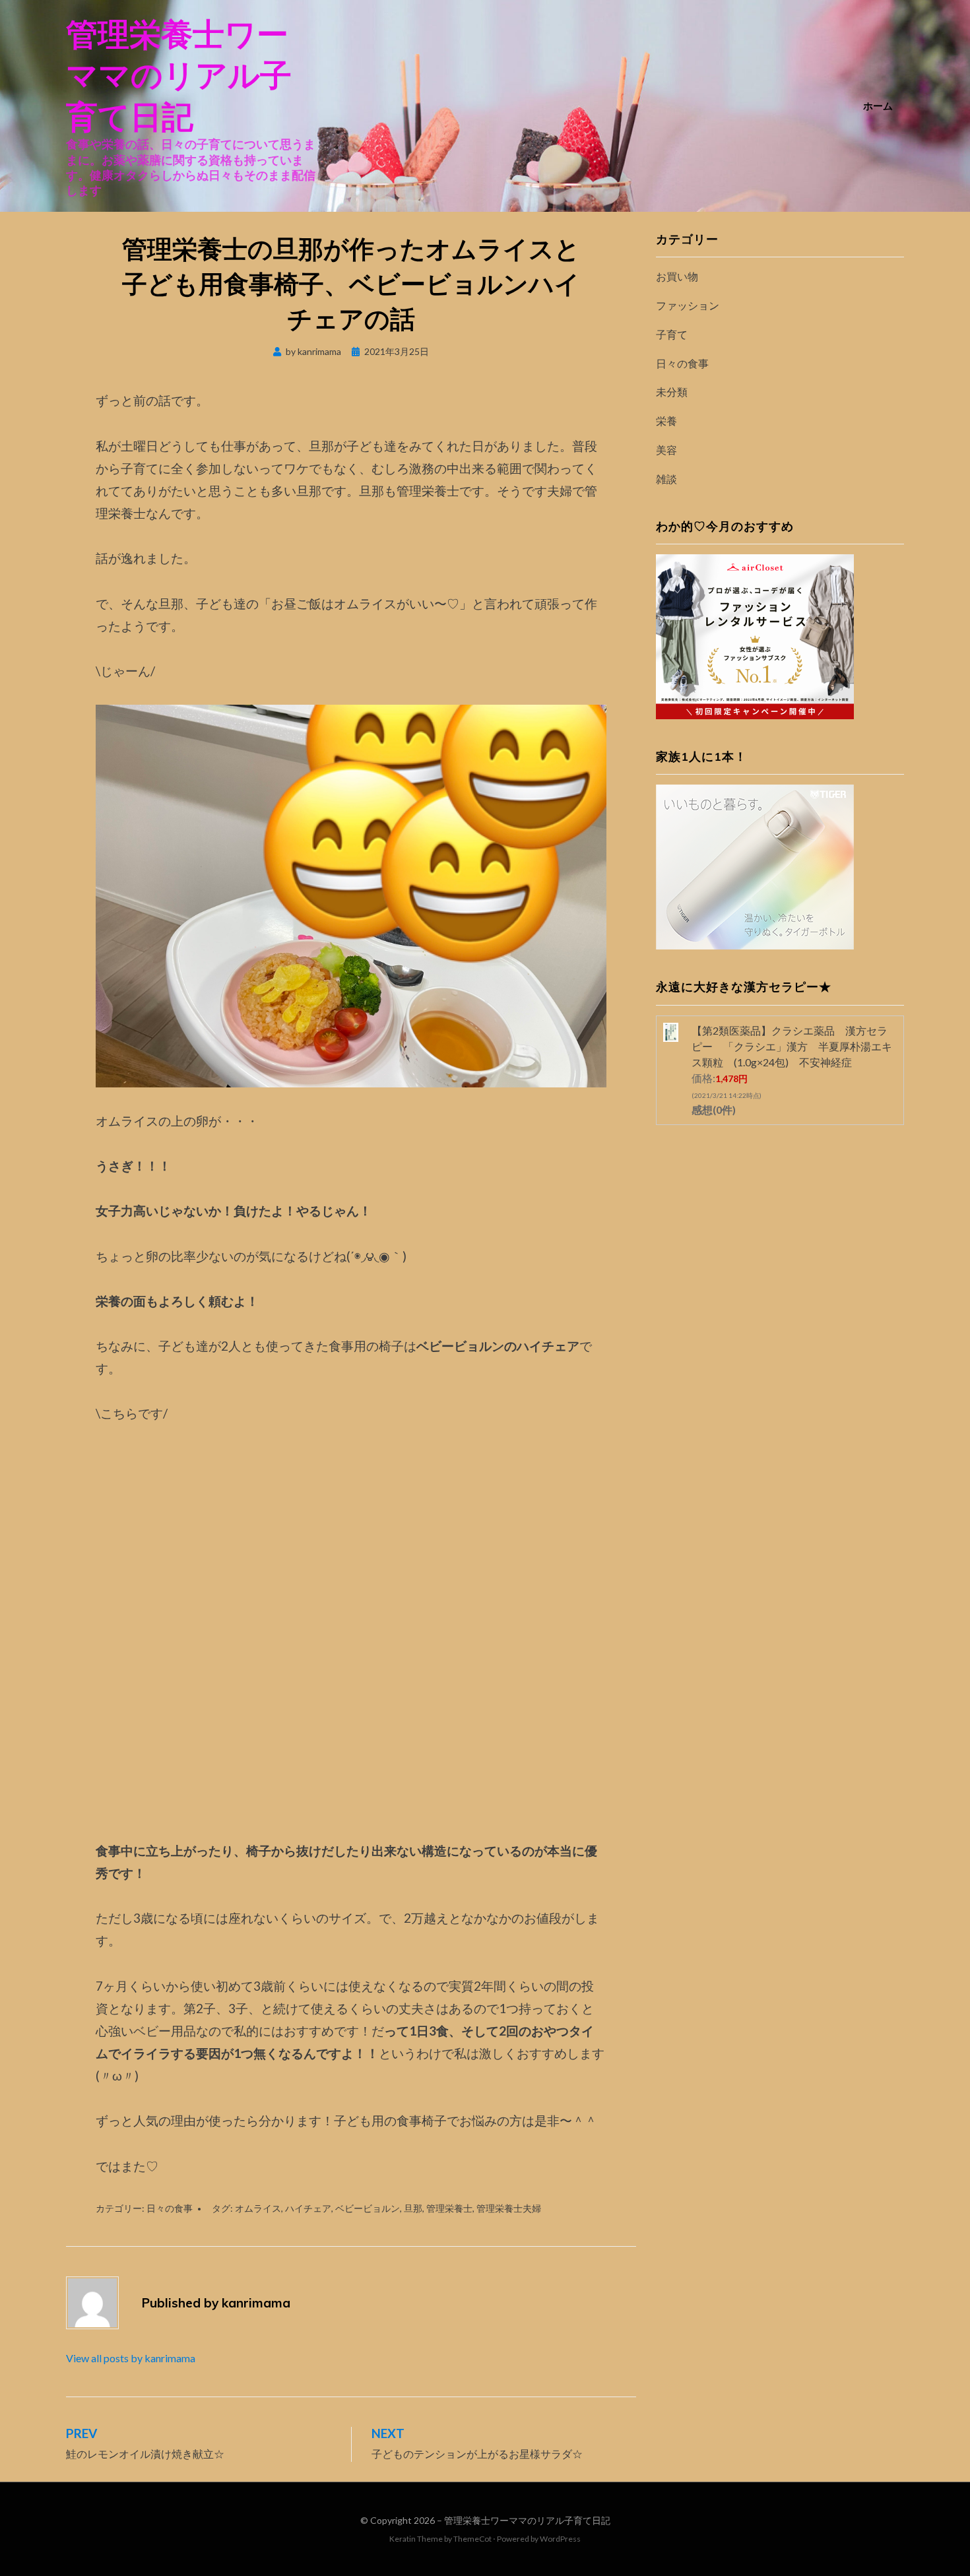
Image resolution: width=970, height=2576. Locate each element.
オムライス (258, 2208)
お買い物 (677, 276)
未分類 (672, 392)
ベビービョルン (368, 2208)
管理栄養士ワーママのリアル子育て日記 (179, 75)
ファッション (688, 305)
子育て (672, 334)
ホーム (878, 106)
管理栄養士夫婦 (509, 2208)
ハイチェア (308, 2208)
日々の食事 (170, 2208)
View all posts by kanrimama (131, 2358)
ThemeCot (472, 2539)
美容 (666, 450)
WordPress (560, 2539)
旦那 (413, 2208)
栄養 (666, 421)
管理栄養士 (449, 2208)
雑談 (666, 479)
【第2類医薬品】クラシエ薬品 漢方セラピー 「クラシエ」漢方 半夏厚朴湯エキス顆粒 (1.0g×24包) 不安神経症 (792, 1046)
